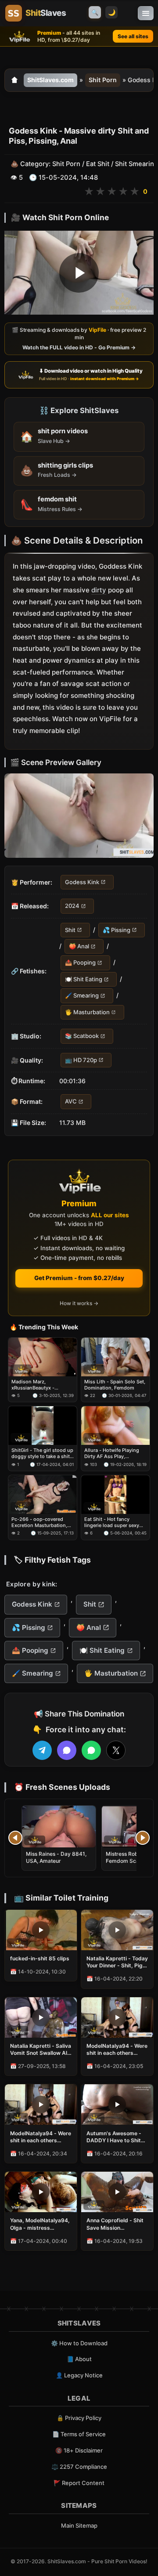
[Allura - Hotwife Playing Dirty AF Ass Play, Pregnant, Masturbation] (115, 1426)
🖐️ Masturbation (87, 1012)
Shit (70, 930)
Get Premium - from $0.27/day (79, 1278)
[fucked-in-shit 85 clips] (41, 1930)
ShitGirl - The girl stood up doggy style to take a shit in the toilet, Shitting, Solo (42, 1453)
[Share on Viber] (67, 1750)
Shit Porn (103, 80)
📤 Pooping (80, 963)
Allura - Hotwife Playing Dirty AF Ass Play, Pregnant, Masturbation (112, 1453)
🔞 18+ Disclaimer (79, 2450)
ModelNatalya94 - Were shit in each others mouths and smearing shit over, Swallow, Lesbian (41, 2137)
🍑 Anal (79, 946)
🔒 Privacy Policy (79, 2418)
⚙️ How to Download (79, 2343)
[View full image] (79, 816)
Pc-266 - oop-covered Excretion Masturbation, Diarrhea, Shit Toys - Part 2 (42, 1522)
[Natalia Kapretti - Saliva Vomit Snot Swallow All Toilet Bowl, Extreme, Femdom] (41, 2017)
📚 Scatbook (82, 1036)
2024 (72, 906)
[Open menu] (146, 13)
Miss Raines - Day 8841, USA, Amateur (56, 1857)
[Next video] (143, 1838)
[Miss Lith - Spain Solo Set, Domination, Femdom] (115, 1357)
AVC (71, 1101)
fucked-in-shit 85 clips (40, 1958)
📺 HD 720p (81, 1060)
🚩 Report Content (79, 2483)
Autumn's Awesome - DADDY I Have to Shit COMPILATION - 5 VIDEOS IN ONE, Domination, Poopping (115, 2137)
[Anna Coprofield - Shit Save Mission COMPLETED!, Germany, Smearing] (117, 2192)
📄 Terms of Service (79, 2434)
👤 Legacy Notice (79, 2375)
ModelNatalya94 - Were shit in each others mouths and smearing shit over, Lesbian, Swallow (117, 2050)
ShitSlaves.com (50, 80)
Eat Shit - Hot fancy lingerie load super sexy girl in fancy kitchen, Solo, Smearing (114, 1522)
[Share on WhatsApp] (91, 1750)
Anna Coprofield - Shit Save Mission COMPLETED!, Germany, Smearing (115, 2224)
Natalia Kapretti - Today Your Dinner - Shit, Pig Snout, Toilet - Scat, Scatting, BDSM (117, 1962)
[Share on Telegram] (42, 1750)
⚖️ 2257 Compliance (79, 2467)
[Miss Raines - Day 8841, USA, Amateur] (59, 1827)
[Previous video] (15, 1838)
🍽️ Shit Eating (84, 979)
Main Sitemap (79, 2525)
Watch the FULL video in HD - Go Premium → (79, 347)
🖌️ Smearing (82, 996)
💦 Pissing (117, 930)
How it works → (79, 1303)
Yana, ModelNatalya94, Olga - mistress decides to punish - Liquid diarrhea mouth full (40, 2224)
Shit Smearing (136, 164)
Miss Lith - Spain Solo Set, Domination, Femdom (115, 1385)
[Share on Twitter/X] (116, 1750)
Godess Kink (82, 882)
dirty (99, 590)
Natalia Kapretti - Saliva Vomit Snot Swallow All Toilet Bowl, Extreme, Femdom (41, 2050)
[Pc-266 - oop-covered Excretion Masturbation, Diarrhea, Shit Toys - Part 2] (43, 1495)
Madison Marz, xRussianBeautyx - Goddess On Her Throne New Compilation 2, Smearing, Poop (39, 1385)
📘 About (79, 2359)
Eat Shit (98, 164)
